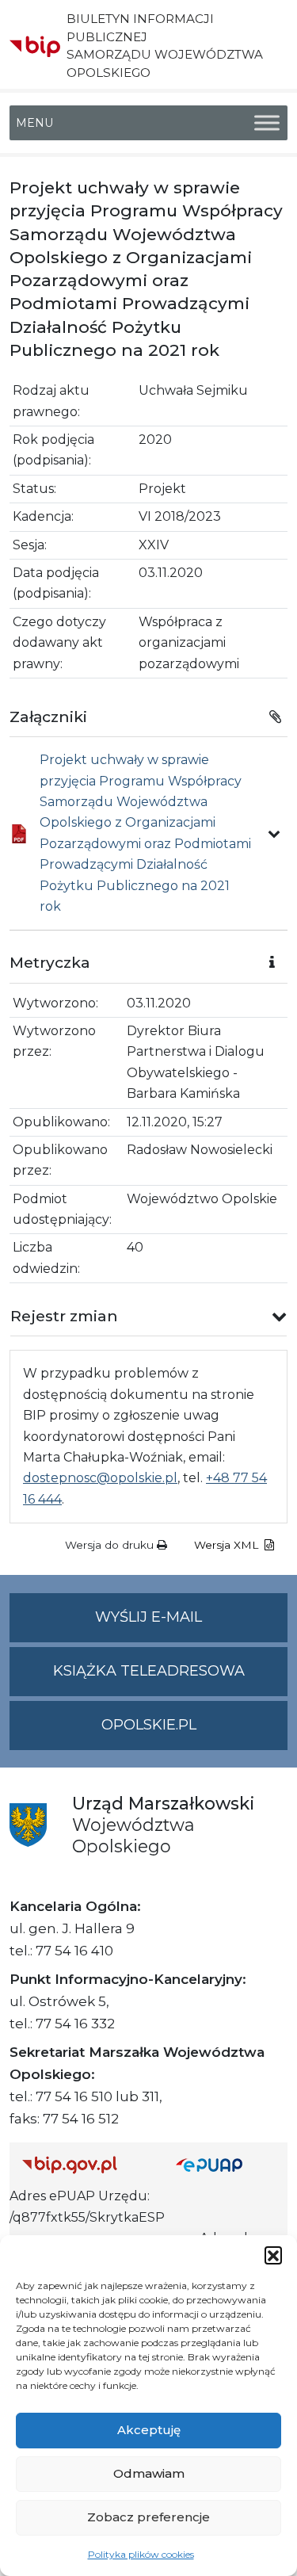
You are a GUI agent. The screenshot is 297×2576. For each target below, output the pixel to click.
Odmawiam (149, 2473)
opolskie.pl (149, 1725)
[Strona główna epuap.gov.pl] (226, 2164)
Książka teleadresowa (149, 1671)
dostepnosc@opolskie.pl (100, 1478)
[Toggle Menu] (267, 122)
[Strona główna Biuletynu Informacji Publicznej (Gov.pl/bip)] (86, 2164)
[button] (273, 2255)
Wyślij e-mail (191, 1625)
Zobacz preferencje (148, 2517)
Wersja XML (228, 1545)
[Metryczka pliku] (274, 834)
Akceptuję (149, 2430)
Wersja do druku (111, 1545)
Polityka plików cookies (141, 2554)
